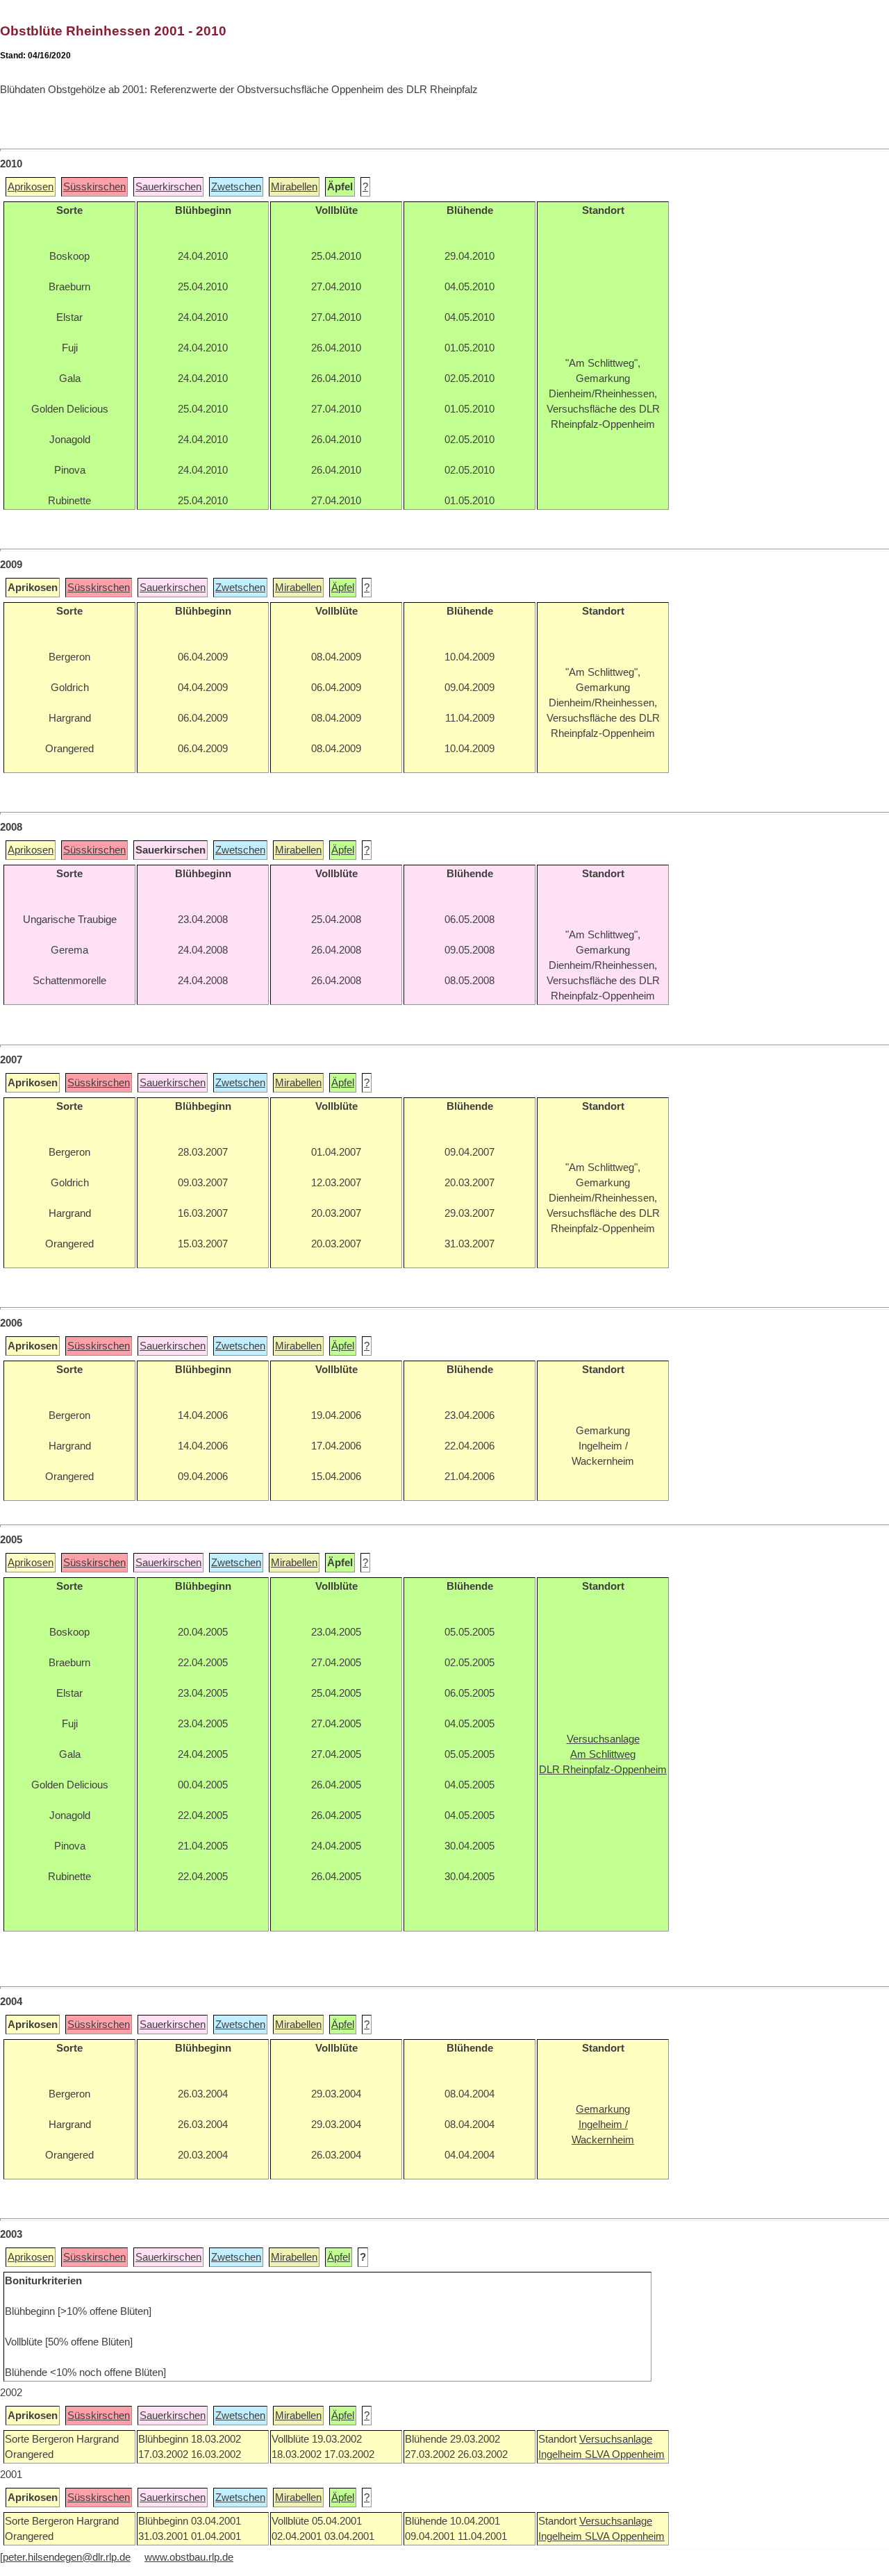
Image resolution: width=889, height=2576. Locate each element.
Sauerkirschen (168, 187)
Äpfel (343, 588)
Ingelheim (562, 2454)
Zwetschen (236, 187)
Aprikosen (31, 187)
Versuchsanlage (616, 2439)
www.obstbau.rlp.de (189, 2557)
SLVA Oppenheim (625, 2454)
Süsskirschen (94, 187)
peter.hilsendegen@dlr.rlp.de (67, 2557)
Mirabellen (294, 187)
